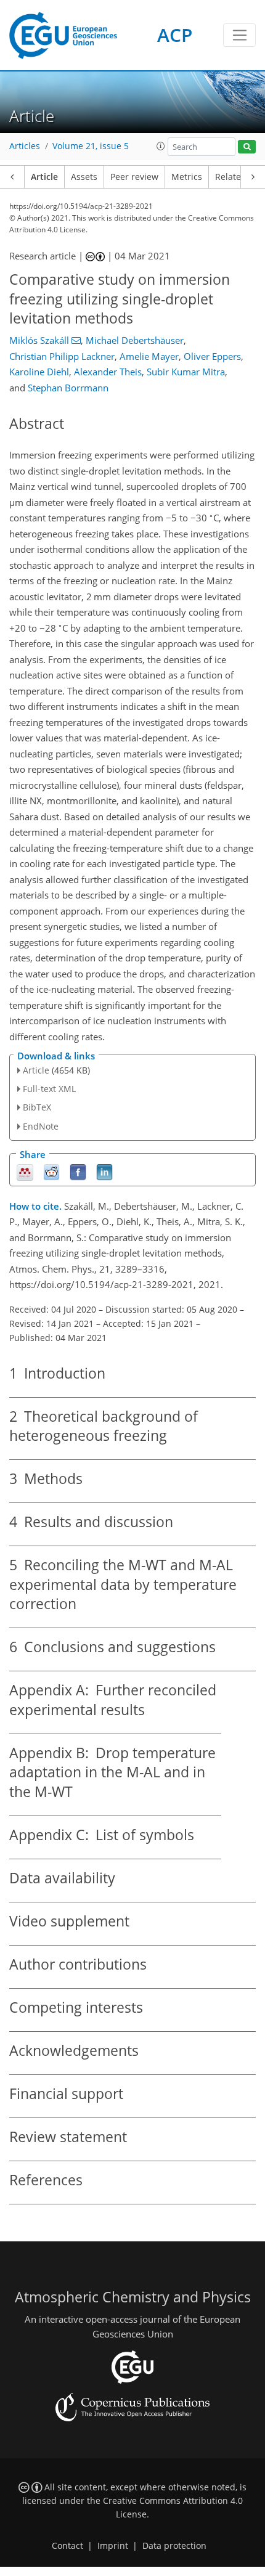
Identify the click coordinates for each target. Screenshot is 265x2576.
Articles (25, 146)
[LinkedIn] (104, 1171)
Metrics (187, 177)
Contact (67, 2546)
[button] (161, 146)
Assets (84, 177)
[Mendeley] (25, 1171)
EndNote (41, 1126)
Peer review (134, 177)
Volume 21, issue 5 (91, 146)
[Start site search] (247, 147)
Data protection (174, 2546)
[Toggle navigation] (239, 35)
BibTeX (37, 1107)
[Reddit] (51, 1171)
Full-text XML (49, 1089)
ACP (175, 35)
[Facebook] (78, 1171)
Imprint (113, 2546)
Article (44, 177)
